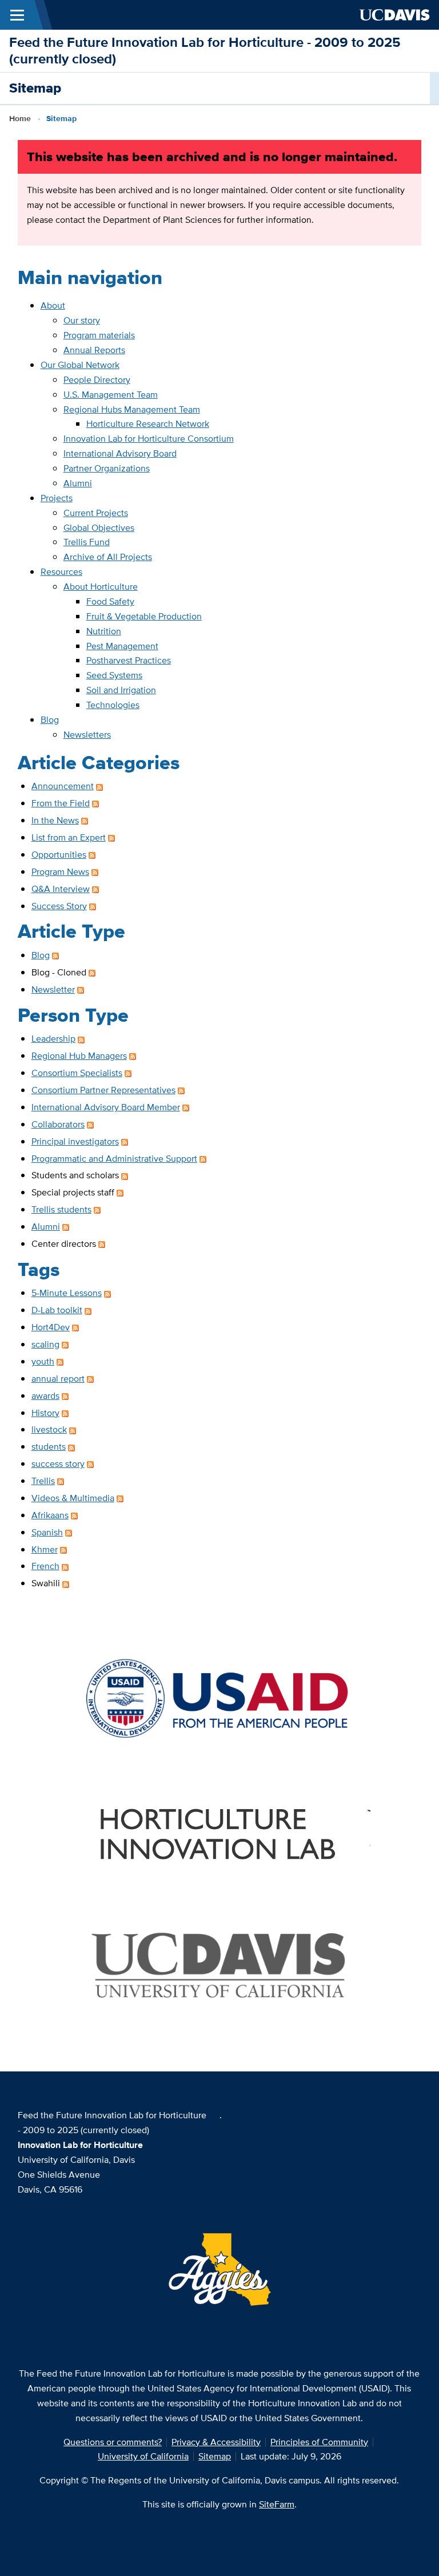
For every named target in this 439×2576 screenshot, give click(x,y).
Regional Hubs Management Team (132, 409)
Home (20, 118)
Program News (60, 872)
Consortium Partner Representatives (103, 1090)
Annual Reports (94, 350)
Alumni (78, 483)
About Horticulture (101, 587)
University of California (143, 2456)
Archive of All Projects (108, 557)
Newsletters (87, 735)
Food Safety (110, 601)
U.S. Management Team (111, 395)
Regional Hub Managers (79, 1056)
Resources (61, 572)
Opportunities (59, 855)
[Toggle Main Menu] (17, 15)
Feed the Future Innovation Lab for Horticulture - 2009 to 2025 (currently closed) (205, 50)
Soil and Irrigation (121, 690)
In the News (55, 820)
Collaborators (58, 1124)
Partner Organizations (107, 468)
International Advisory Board (120, 453)
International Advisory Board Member (106, 1107)
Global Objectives (99, 528)
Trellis (43, 1481)
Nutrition (104, 631)
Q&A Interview (61, 889)
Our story (82, 320)
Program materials (99, 335)
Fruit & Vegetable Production (144, 616)
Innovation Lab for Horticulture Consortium (149, 439)
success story (58, 1464)
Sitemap (215, 2456)
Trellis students (61, 1209)
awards (45, 1396)
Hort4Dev (51, 1327)
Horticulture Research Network (148, 424)
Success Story (59, 906)
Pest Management (122, 646)
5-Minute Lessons (67, 1293)
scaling (45, 1344)
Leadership (53, 1039)
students (49, 1447)
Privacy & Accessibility (216, 2442)
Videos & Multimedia (73, 1498)
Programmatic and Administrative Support (114, 1159)
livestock (49, 1429)
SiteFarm (277, 2504)
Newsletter (53, 989)
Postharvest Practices (129, 660)
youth (43, 1361)
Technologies (113, 705)
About (53, 305)
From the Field (61, 803)
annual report (58, 1379)
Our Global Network (80, 365)
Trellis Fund (87, 542)
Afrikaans (50, 1515)
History (45, 1413)
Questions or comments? (113, 2442)
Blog (50, 720)
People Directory (97, 380)
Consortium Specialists (77, 1073)
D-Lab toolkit (57, 1310)
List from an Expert (69, 837)
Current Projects (96, 513)
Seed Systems (114, 675)
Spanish (47, 1532)
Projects (57, 498)
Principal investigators (75, 1141)
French (45, 1566)
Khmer (45, 1549)
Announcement (63, 786)
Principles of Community (319, 2442)
